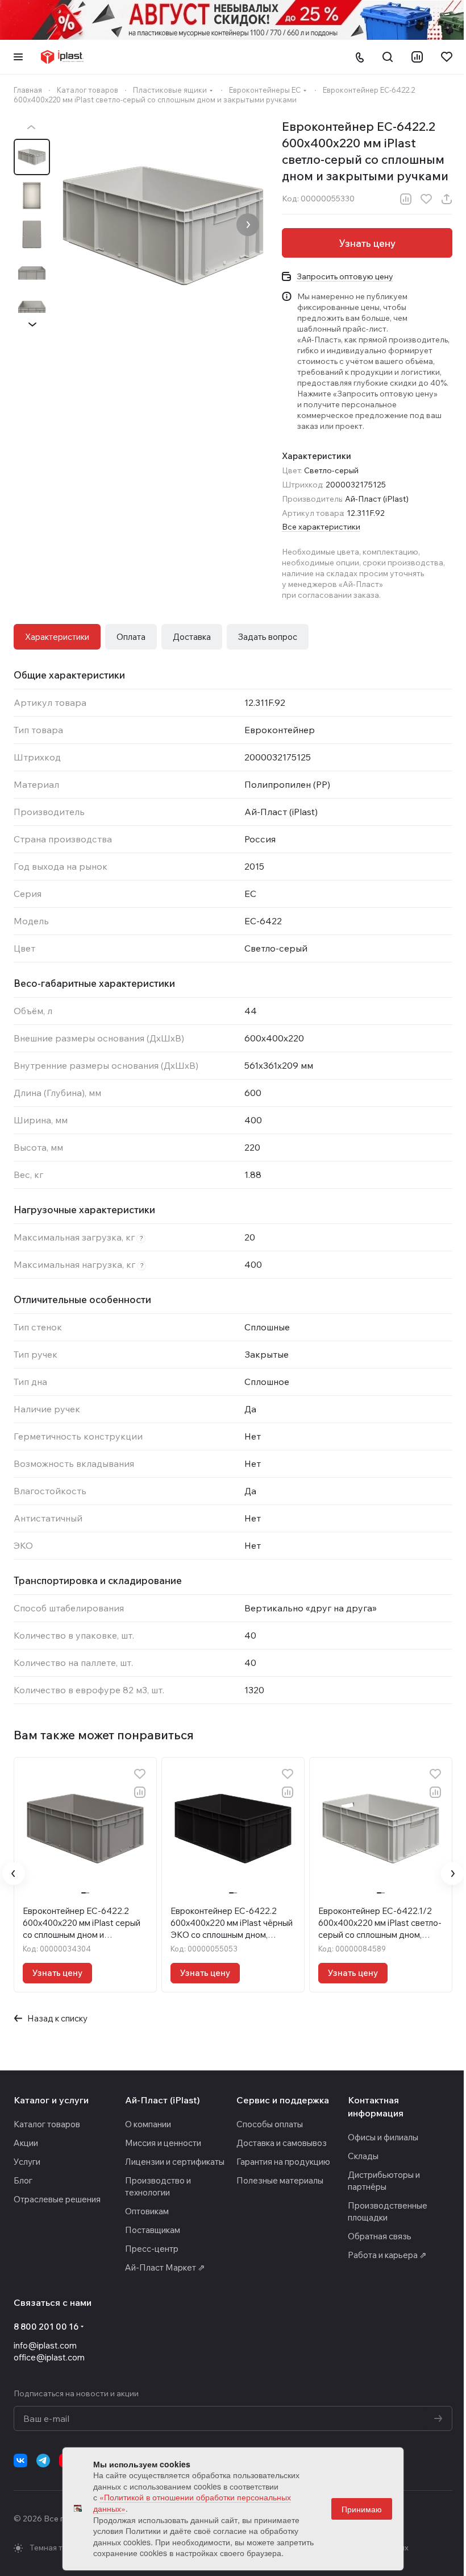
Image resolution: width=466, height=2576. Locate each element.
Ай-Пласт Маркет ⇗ (165, 2267)
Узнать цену (367, 243)
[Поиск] (388, 57)
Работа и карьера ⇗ (387, 2255)
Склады (363, 2156)
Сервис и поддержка (283, 2100)
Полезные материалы (280, 2180)
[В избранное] (426, 199)
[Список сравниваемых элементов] (417, 57)
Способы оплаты (270, 2124)
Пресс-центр (152, 2249)
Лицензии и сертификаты (175, 2162)
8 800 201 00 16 (46, 2327)
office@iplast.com (49, 2357)
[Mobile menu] (18, 57)
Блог (23, 2180)
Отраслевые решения (57, 2199)
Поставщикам (153, 2230)
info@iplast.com (45, 2345)
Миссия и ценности (163, 2143)
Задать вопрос (268, 637)
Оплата (131, 637)
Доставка (192, 637)
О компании (148, 2124)
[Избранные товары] (447, 57)
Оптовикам (147, 2211)
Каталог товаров (47, 2124)
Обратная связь (380, 2236)
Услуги (27, 2162)
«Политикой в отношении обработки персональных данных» (192, 2503)
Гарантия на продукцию (283, 2162)
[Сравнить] (406, 199)
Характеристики (57, 637)
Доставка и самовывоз (282, 2143)
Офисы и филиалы (383, 2137)
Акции (26, 2143)
